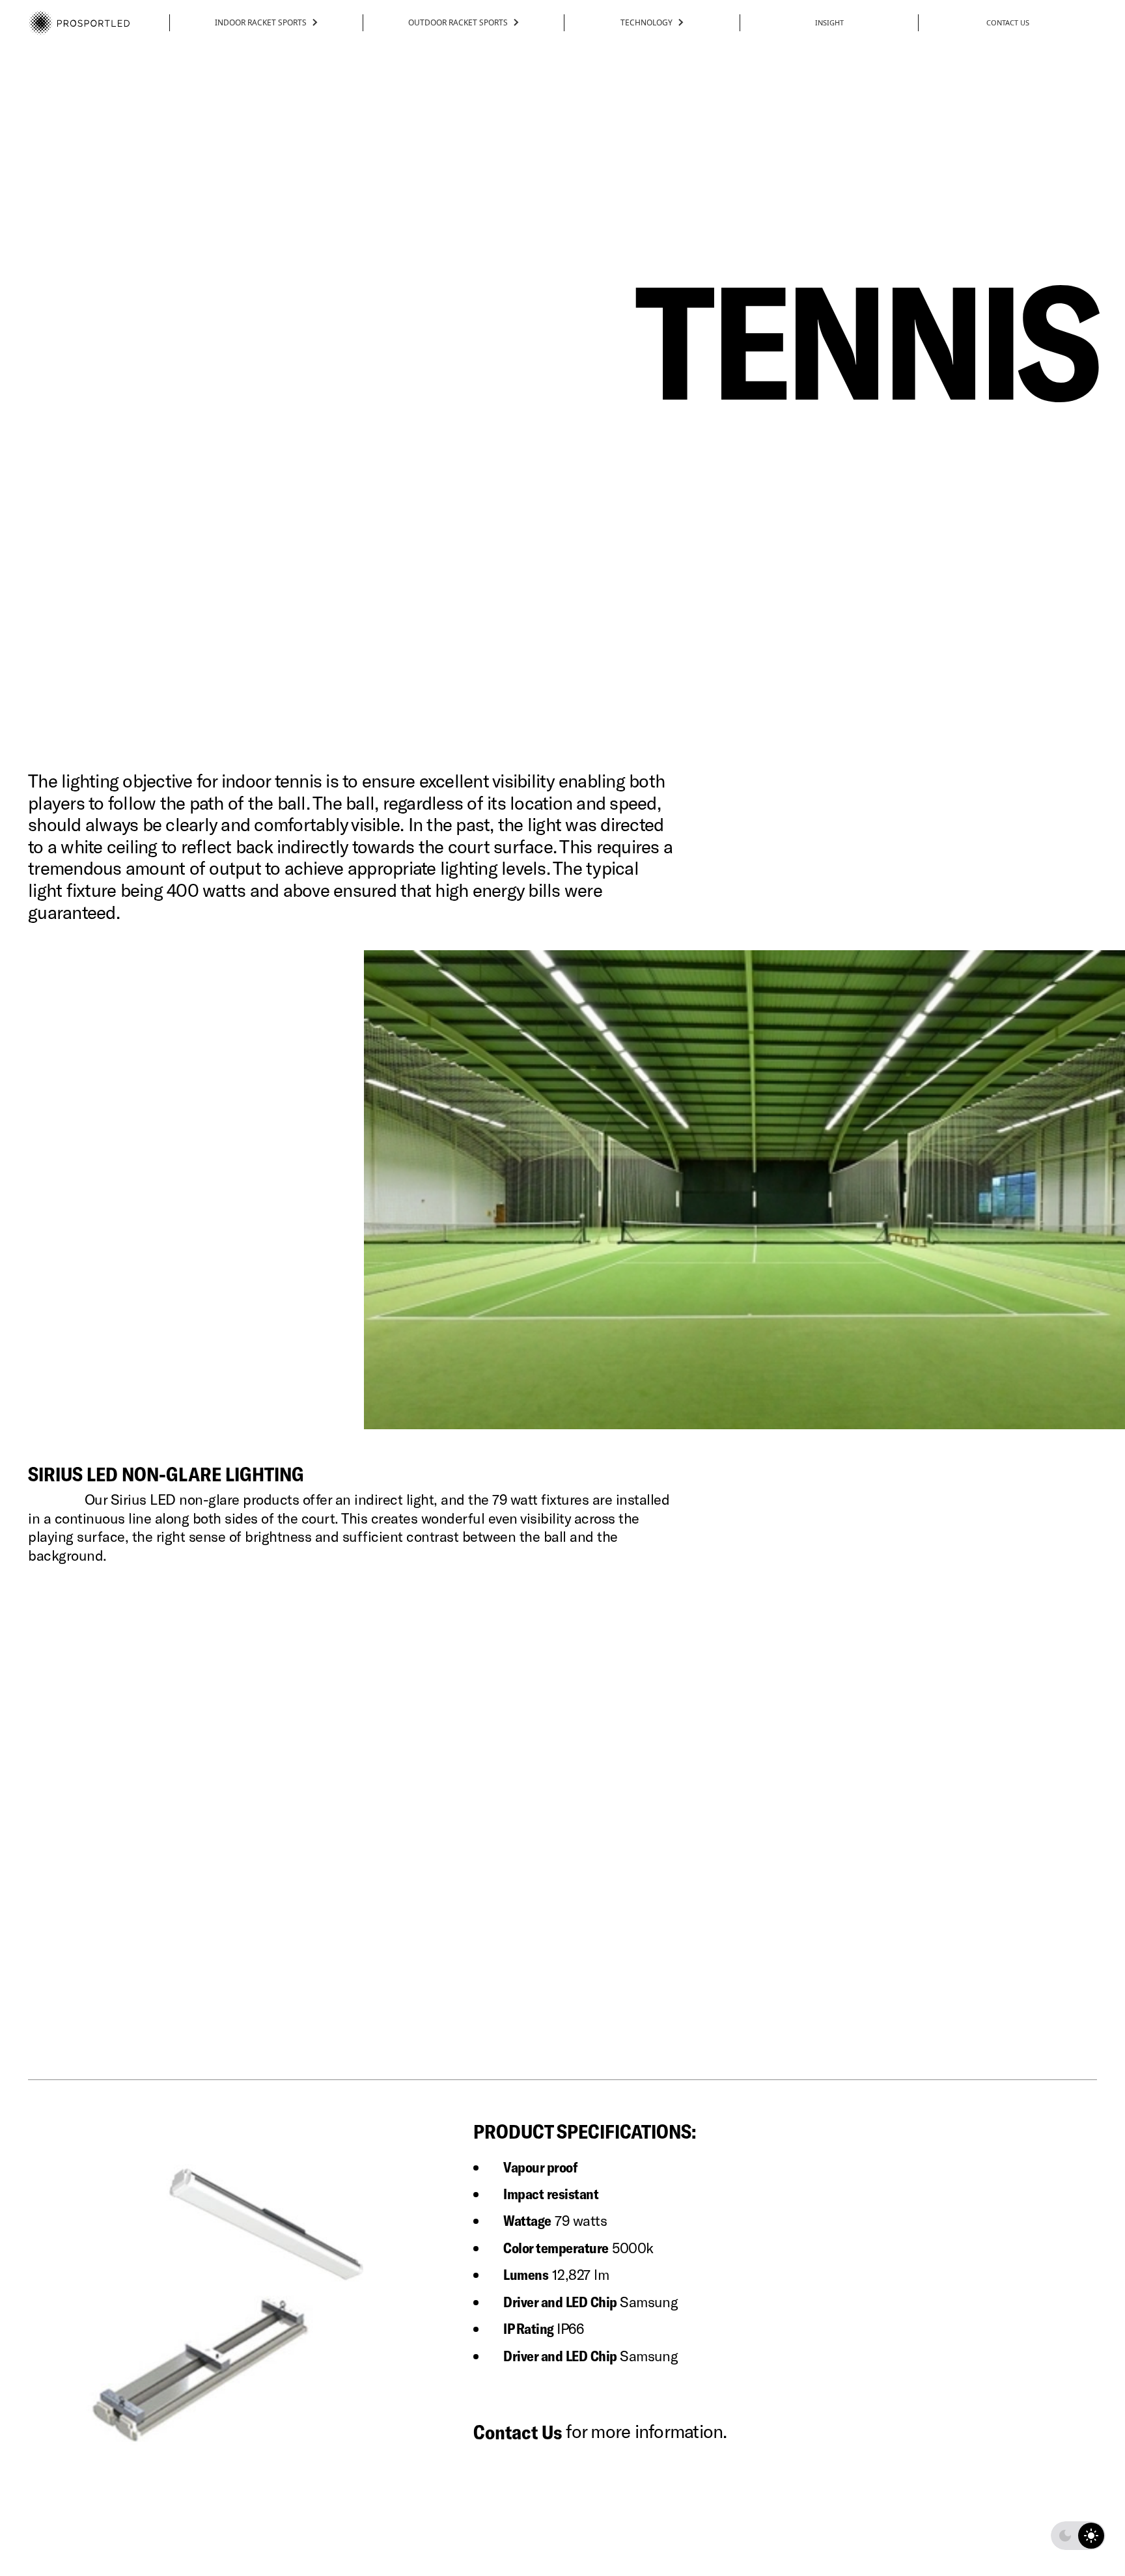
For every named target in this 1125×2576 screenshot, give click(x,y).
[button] (266, 23)
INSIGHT (829, 22)
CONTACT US (1008, 22)
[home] (79, 22)
